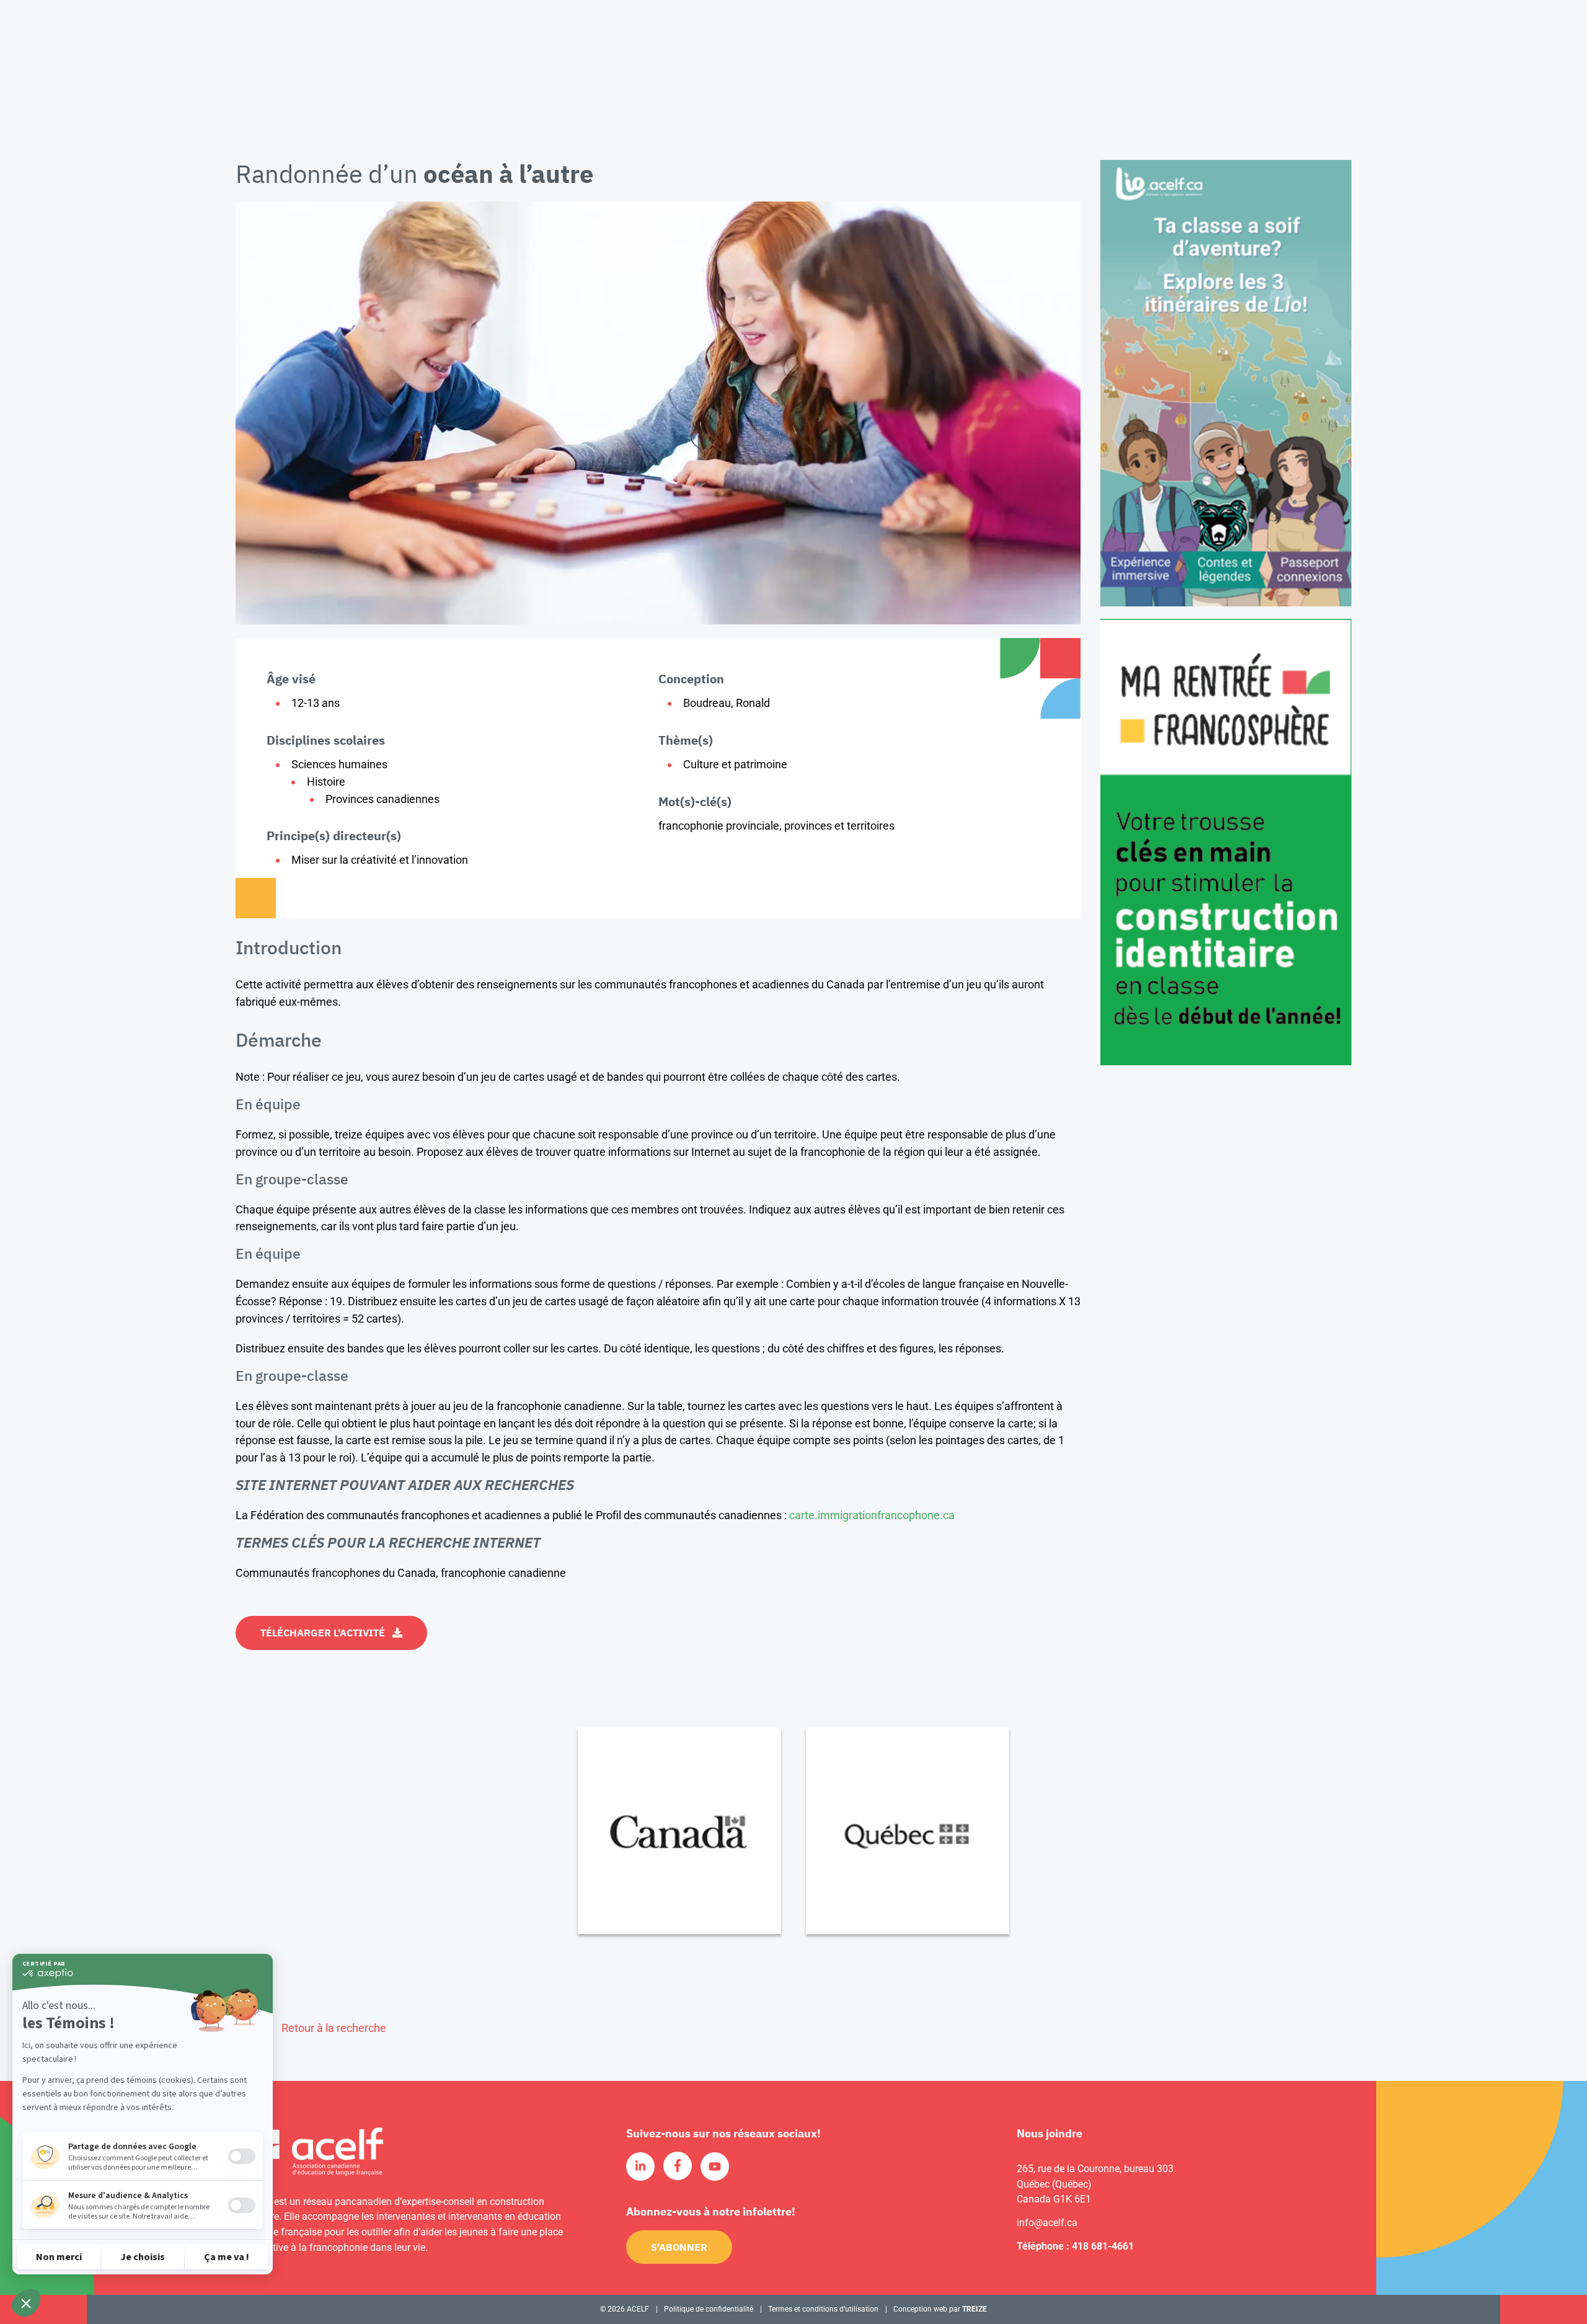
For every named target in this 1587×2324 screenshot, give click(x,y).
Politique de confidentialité (709, 2309)
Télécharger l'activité (323, 1633)
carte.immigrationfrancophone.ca (872, 1515)
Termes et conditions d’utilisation (823, 2309)
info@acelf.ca (1047, 2223)
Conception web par (940, 2309)
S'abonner (679, 2247)
